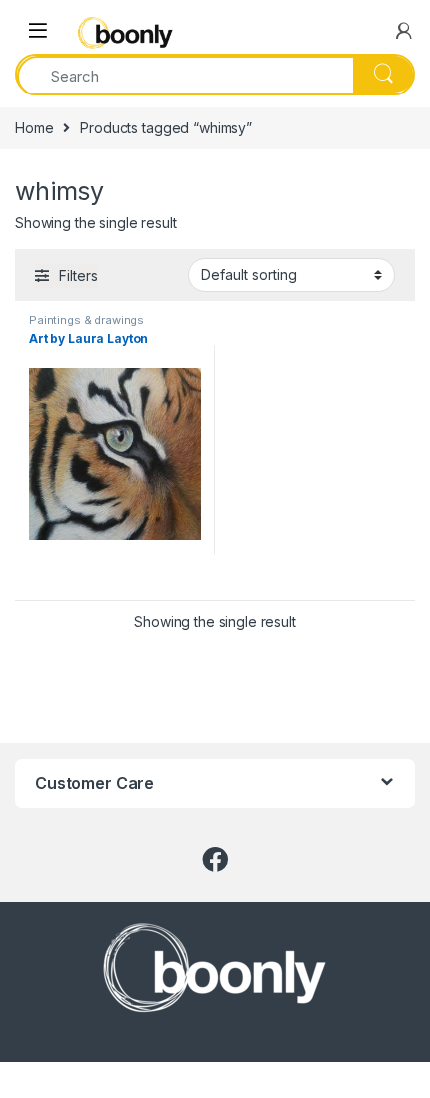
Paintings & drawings (86, 320)
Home (34, 127)
